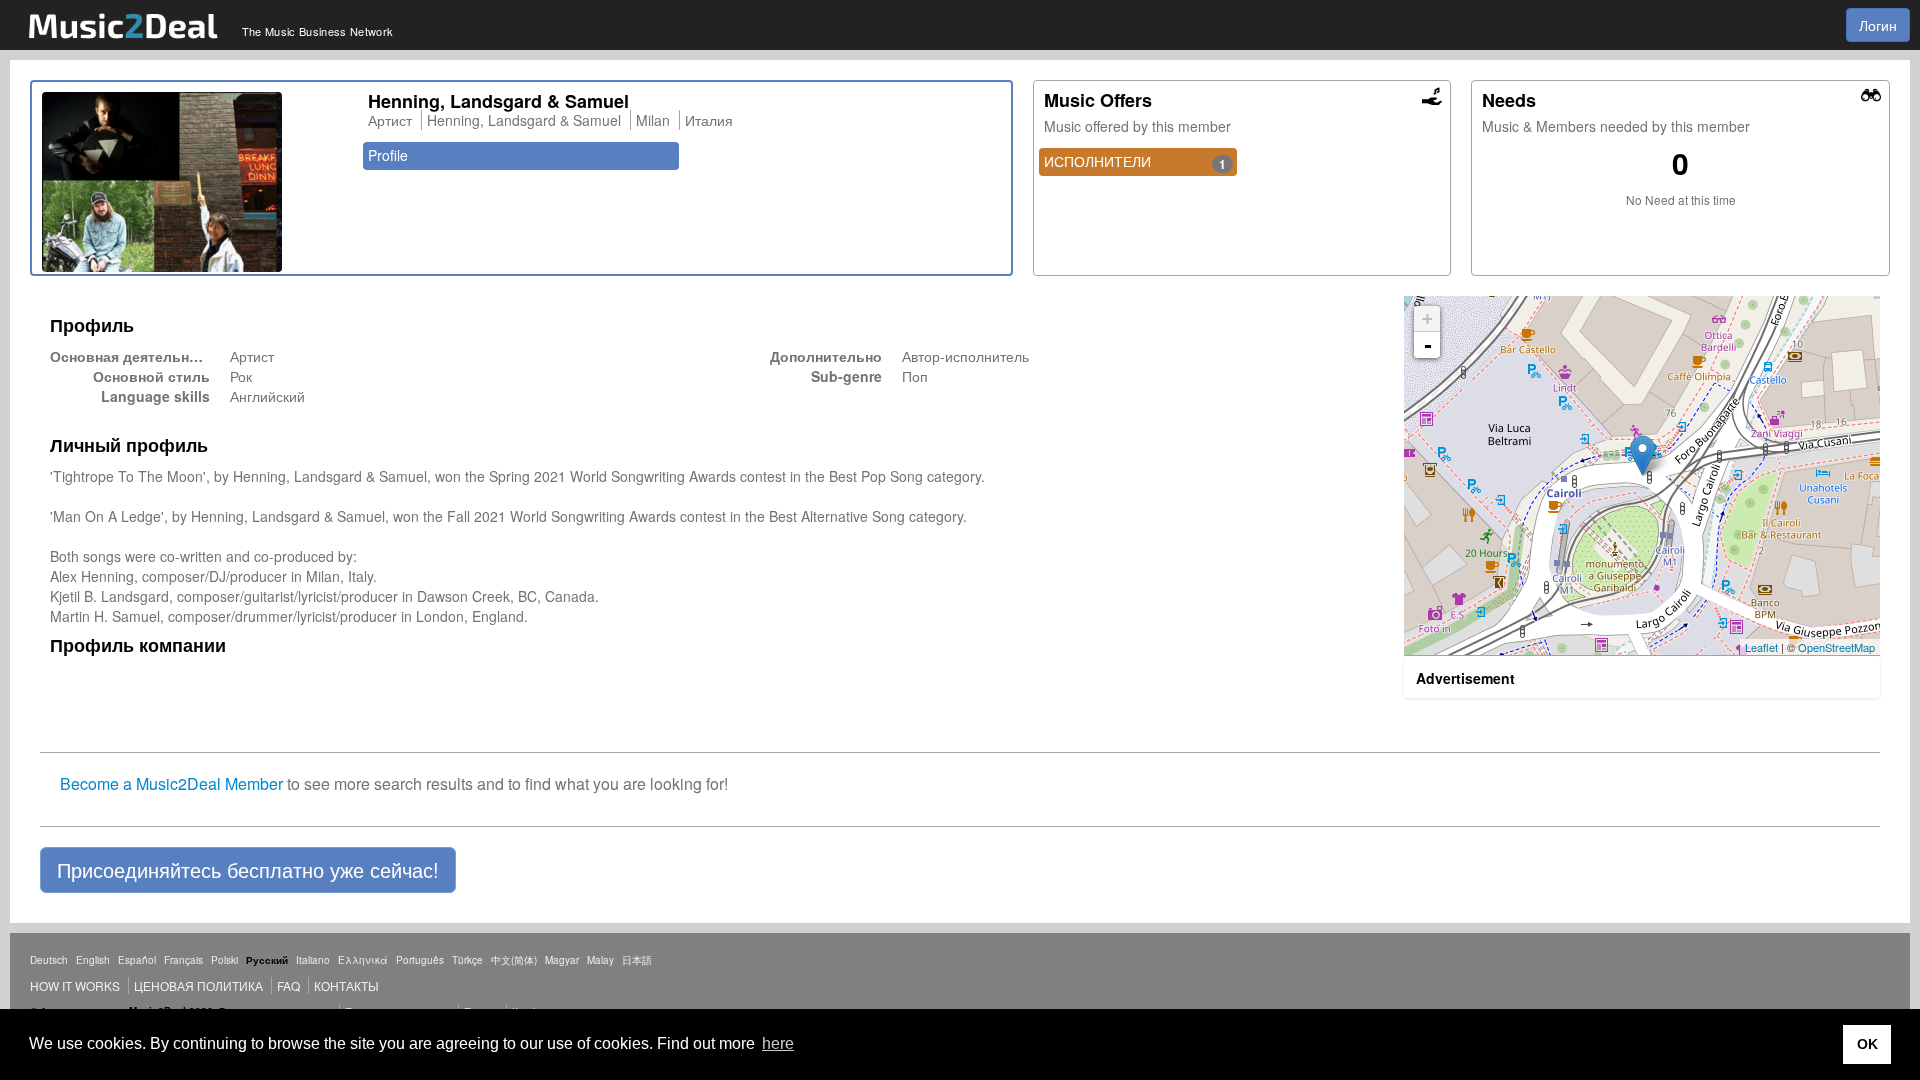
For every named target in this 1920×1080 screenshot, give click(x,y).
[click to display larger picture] (195, 182)
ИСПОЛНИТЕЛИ (1135, 162)
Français (183, 960)
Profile (388, 155)
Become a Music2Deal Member (171, 783)
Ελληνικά (363, 960)
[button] (248, 870)
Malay (600, 960)
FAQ (288, 985)
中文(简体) (514, 960)
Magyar (562, 960)
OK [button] (1867, 1044)
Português (420, 960)
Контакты (346, 985)
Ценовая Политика (198, 985)
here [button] (778, 1043)
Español (137, 960)
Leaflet (1761, 647)
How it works (75, 985)
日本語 (637, 960)
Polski (224, 960)
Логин (1878, 25)
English (93, 960)
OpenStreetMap (1836, 647)
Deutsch (49, 960)
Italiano (313, 960)
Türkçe (467, 960)
